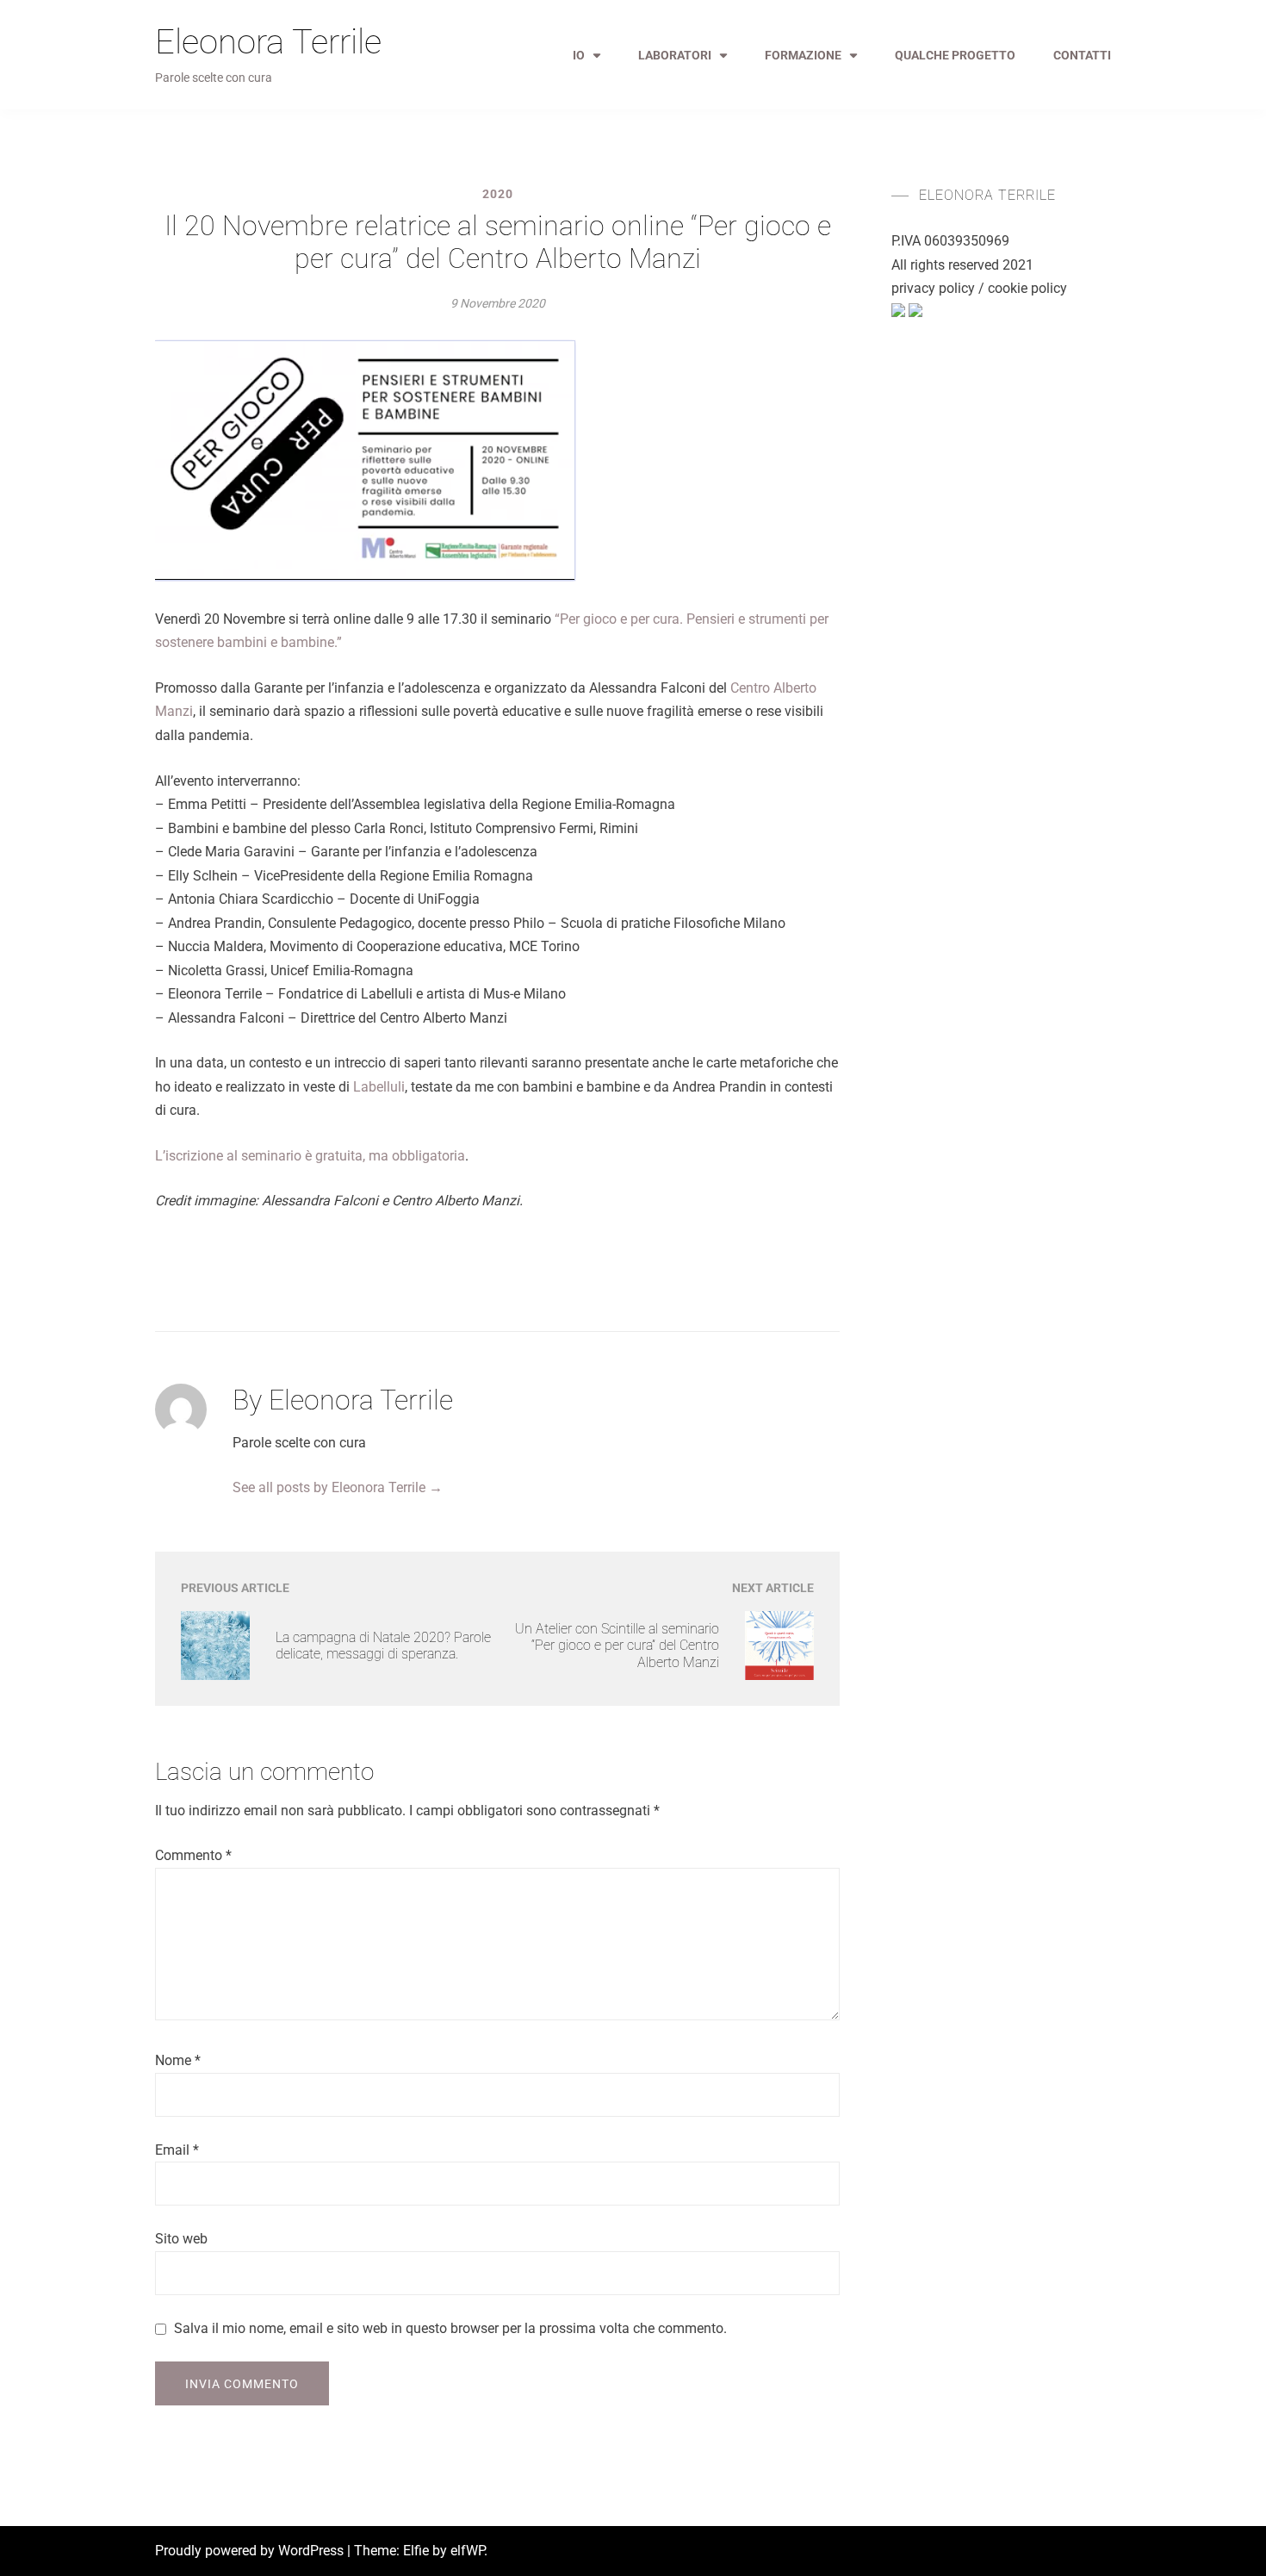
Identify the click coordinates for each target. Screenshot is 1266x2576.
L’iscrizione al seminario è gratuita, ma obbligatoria (310, 1156)
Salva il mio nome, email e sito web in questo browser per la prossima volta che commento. (450, 2328)
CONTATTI (1082, 55)
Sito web (181, 2239)
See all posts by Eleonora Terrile (338, 1487)
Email (177, 2150)
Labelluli (379, 1087)
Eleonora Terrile (268, 42)
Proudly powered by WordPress (251, 2551)
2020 (498, 194)
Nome (178, 2060)
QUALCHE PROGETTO (955, 55)
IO (579, 55)
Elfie (416, 2551)
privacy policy (933, 288)
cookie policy (1027, 288)
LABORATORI (675, 55)
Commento (193, 1855)
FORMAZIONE (803, 55)
